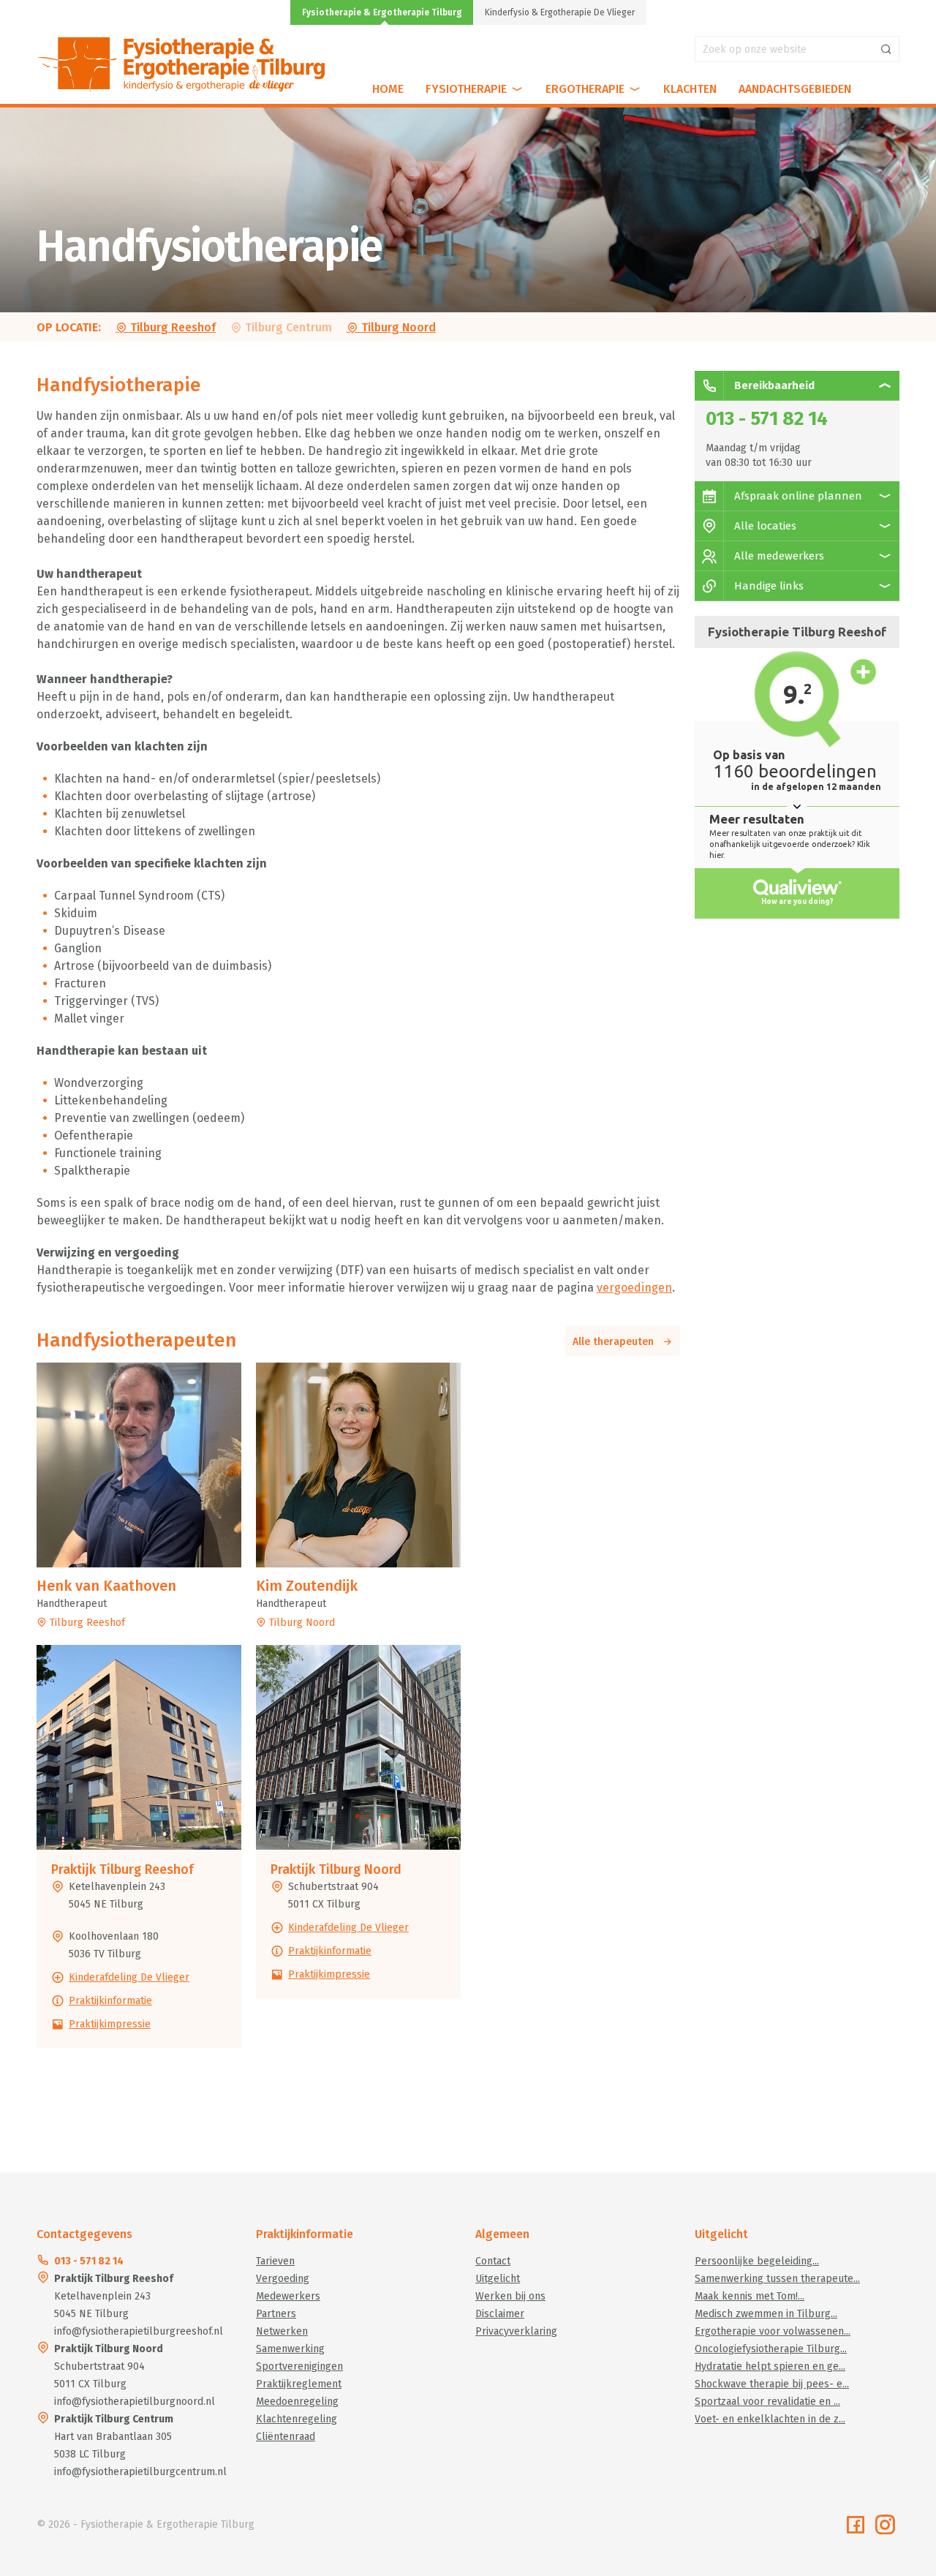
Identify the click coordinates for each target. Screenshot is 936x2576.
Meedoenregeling (297, 2402)
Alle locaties (764, 526)
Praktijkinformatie (110, 2001)
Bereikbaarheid (773, 385)
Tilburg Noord (397, 327)
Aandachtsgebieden (795, 89)
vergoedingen (634, 1288)
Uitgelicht (498, 2279)
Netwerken (282, 2331)
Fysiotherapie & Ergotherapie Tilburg (382, 12)
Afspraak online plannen (797, 496)
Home (388, 89)
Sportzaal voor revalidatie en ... (767, 2402)
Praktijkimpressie (110, 2024)
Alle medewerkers (778, 556)
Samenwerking (290, 2349)
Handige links (767, 586)
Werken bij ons (510, 2296)
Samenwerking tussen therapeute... (777, 2279)
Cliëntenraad (286, 2437)
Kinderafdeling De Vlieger (129, 1977)
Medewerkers (288, 2296)
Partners (276, 2314)
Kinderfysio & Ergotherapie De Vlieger (560, 12)
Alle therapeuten (618, 1342)
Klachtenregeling (297, 2419)
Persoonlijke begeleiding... (757, 2261)
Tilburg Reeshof (171, 327)
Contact (493, 2261)
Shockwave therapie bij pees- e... (772, 2384)
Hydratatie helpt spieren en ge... (770, 2366)
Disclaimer (500, 2314)
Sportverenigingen (299, 2366)
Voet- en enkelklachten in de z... (770, 2419)
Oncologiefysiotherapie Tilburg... (771, 2349)
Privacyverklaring (516, 2331)
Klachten (690, 89)
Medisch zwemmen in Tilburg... (766, 2314)
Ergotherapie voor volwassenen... (773, 2331)
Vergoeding (283, 2279)
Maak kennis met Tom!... (750, 2296)
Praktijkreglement (299, 2384)
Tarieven (275, 2261)
